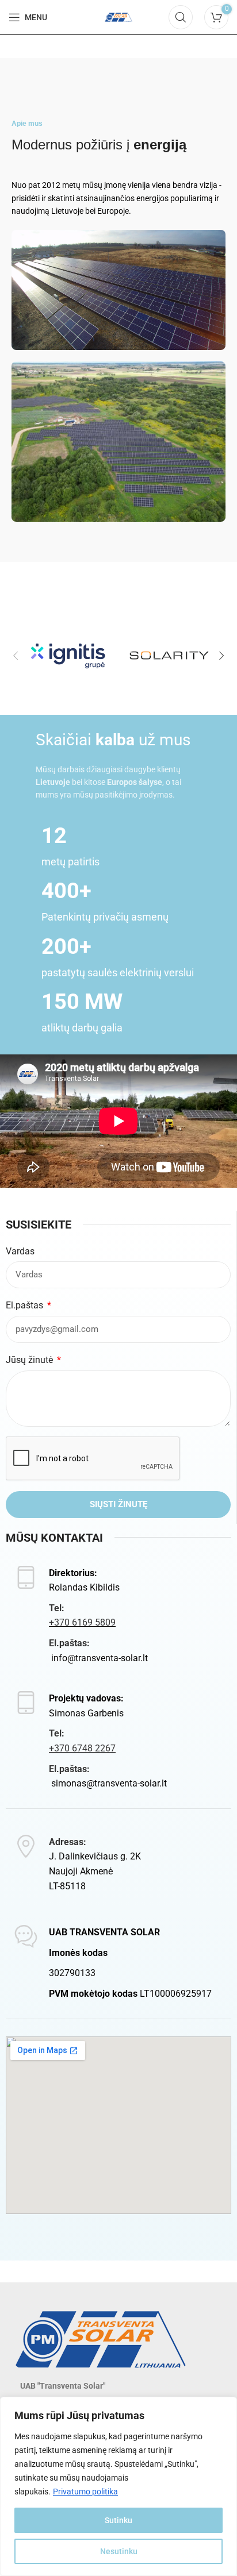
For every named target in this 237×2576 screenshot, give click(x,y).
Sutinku (118, 2520)
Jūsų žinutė (30, 1360)
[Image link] (101, 2338)
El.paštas (26, 1305)
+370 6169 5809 (82, 1622)
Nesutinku (119, 2551)
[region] (118, 2486)
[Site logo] (118, 16)
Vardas (20, 1251)
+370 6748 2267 (82, 1748)
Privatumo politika (85, 2492)
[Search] (181, 17)
